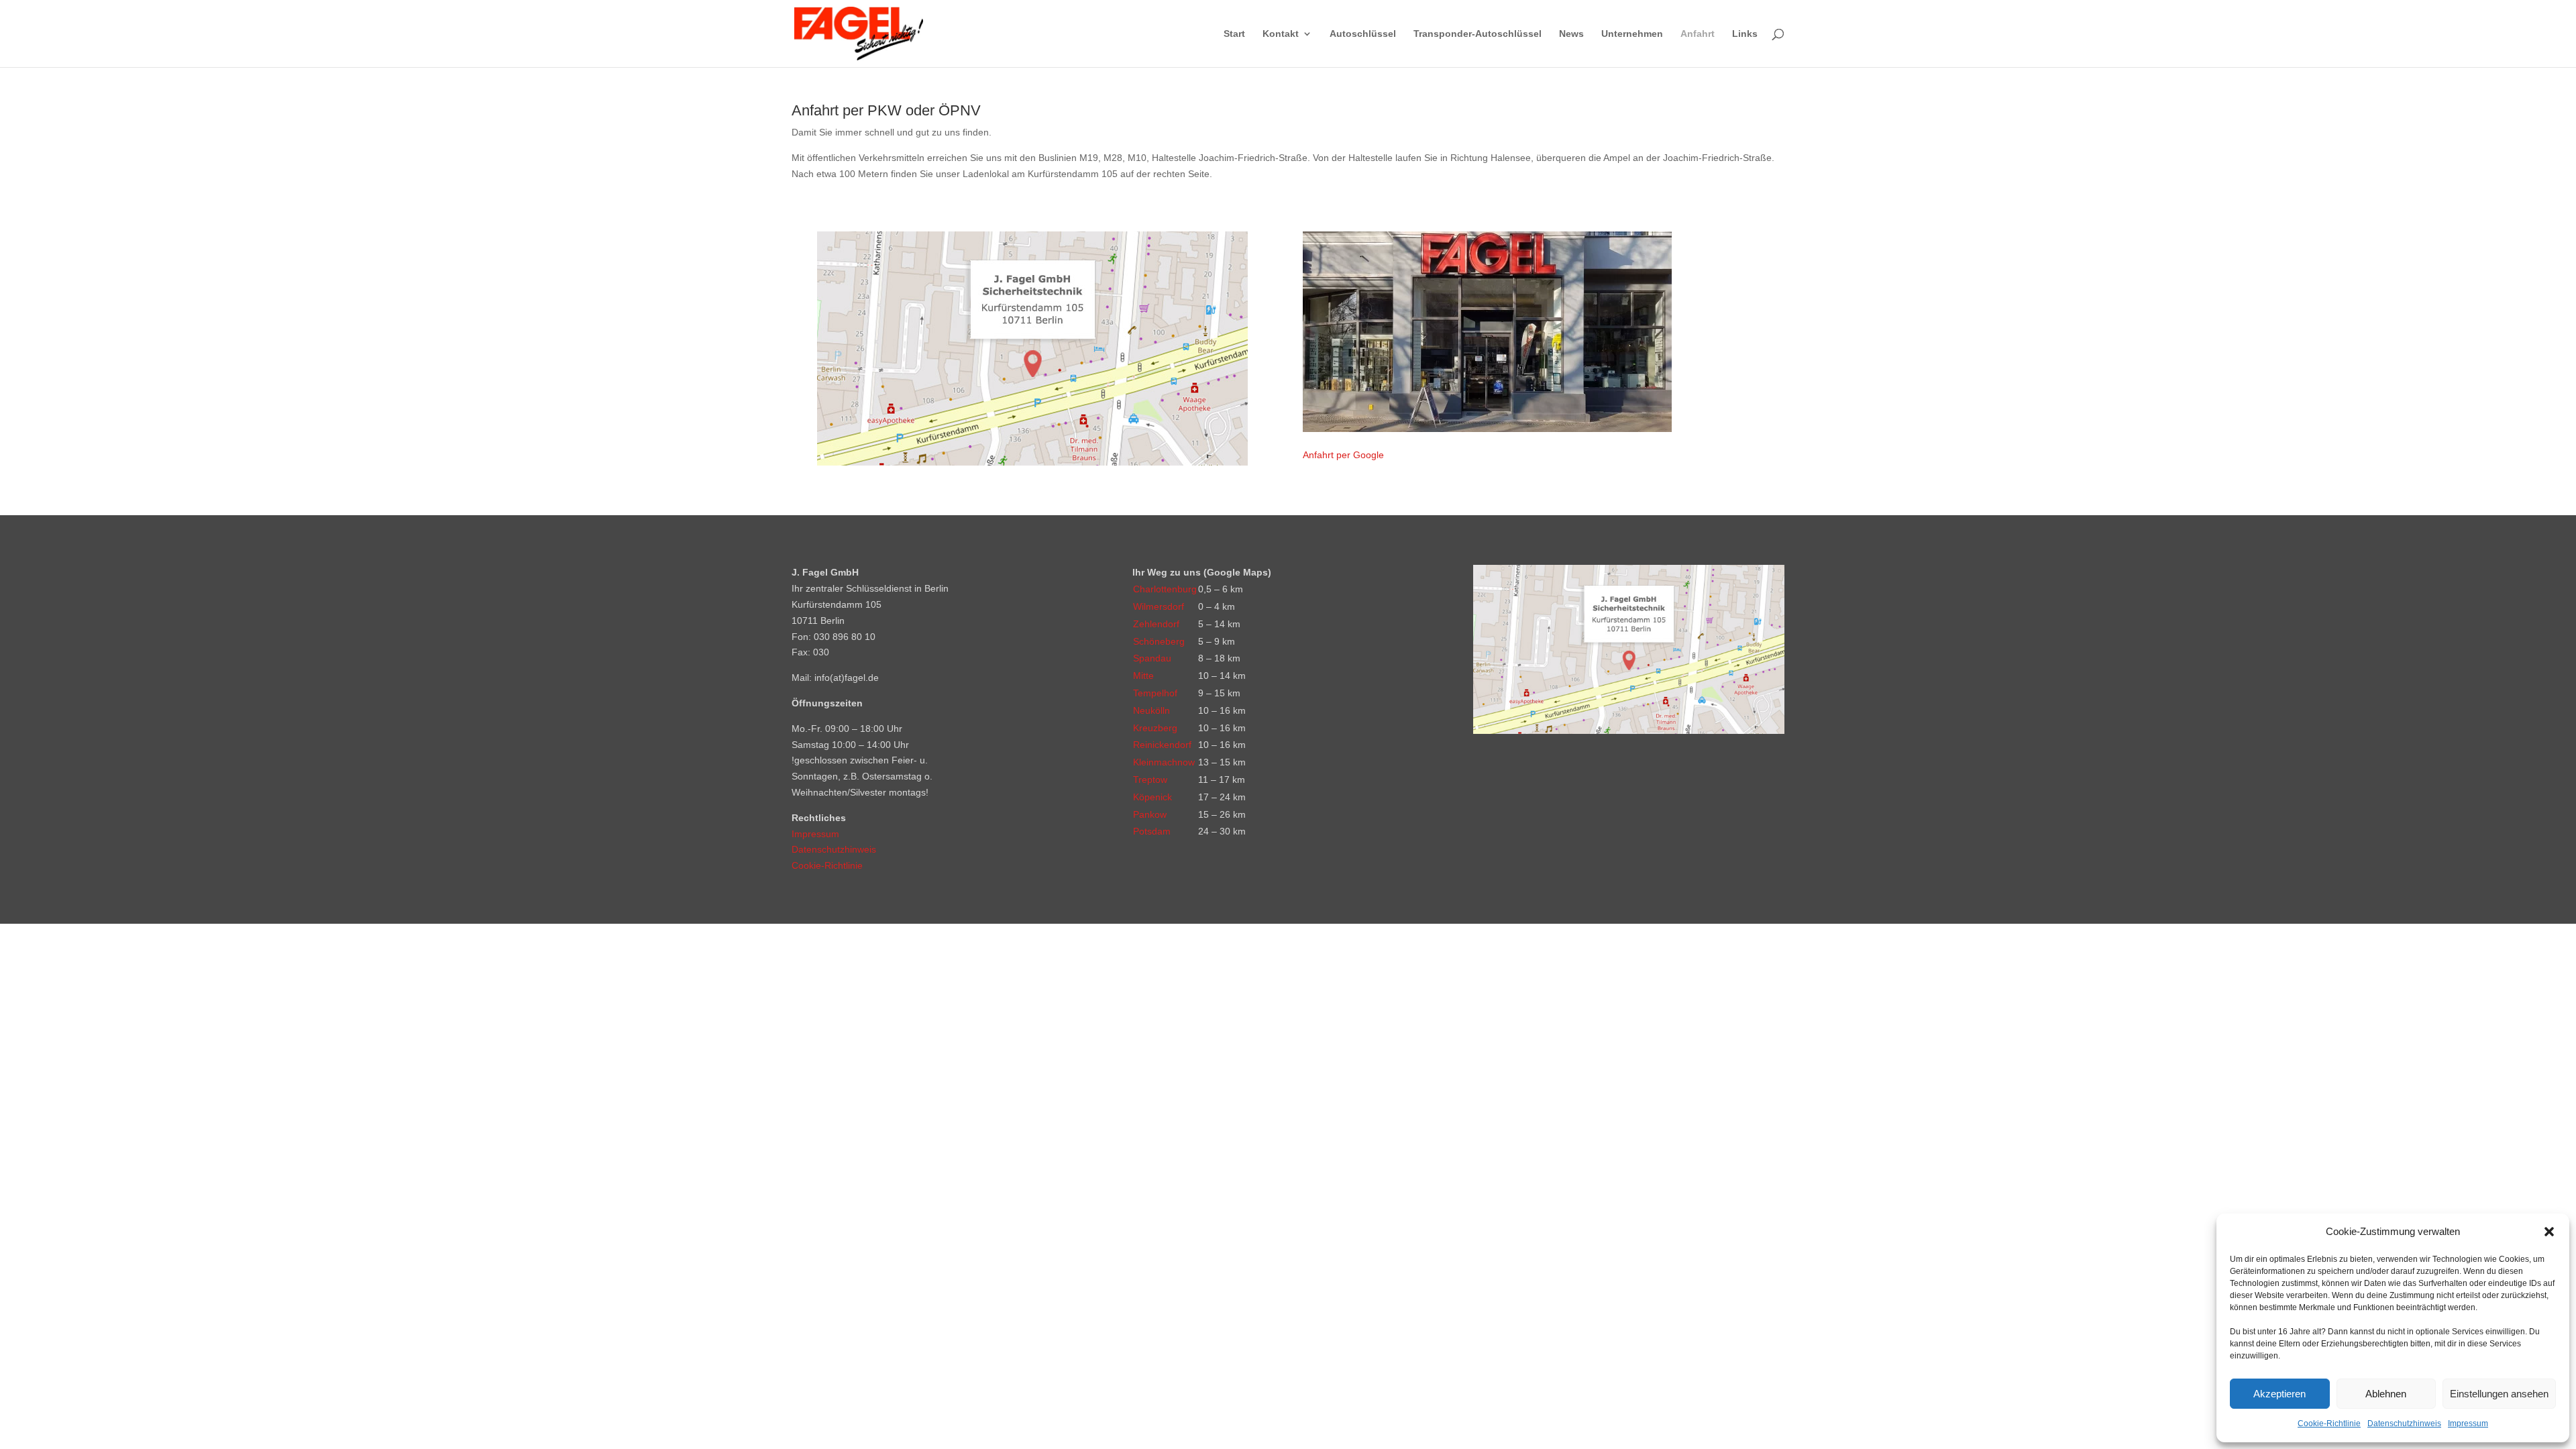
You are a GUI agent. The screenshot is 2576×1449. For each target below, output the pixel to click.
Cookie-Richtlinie (2329, 1424)
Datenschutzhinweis (2404, 1424)
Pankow (1150, 814)
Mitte (1143, 676)
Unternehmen (1632, 34)
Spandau (1152, 658)
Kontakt (1281, 34)
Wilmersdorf (1159, 606)
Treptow (1150, 780)
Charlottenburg (1165, 589)
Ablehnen (2386, 1394)
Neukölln (1151, 710)
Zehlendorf (1156, 624)
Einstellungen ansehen (2499, 1394)
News (1571, 34)
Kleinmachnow (1164, 762)
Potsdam (1152, 831)
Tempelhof (1155, 693)
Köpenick (1152, 797)
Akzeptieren (2279, 1394)
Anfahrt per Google (1343, 455)
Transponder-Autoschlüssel (1478, 34)
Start (1234, 34)
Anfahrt (1698, 34)
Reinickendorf (1162, 745)
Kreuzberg (1155, 728)
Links (1745, 34)
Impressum (2468, 1424)
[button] (2549, 1232)
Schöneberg (1159, 641)
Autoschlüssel (1363, 34)
